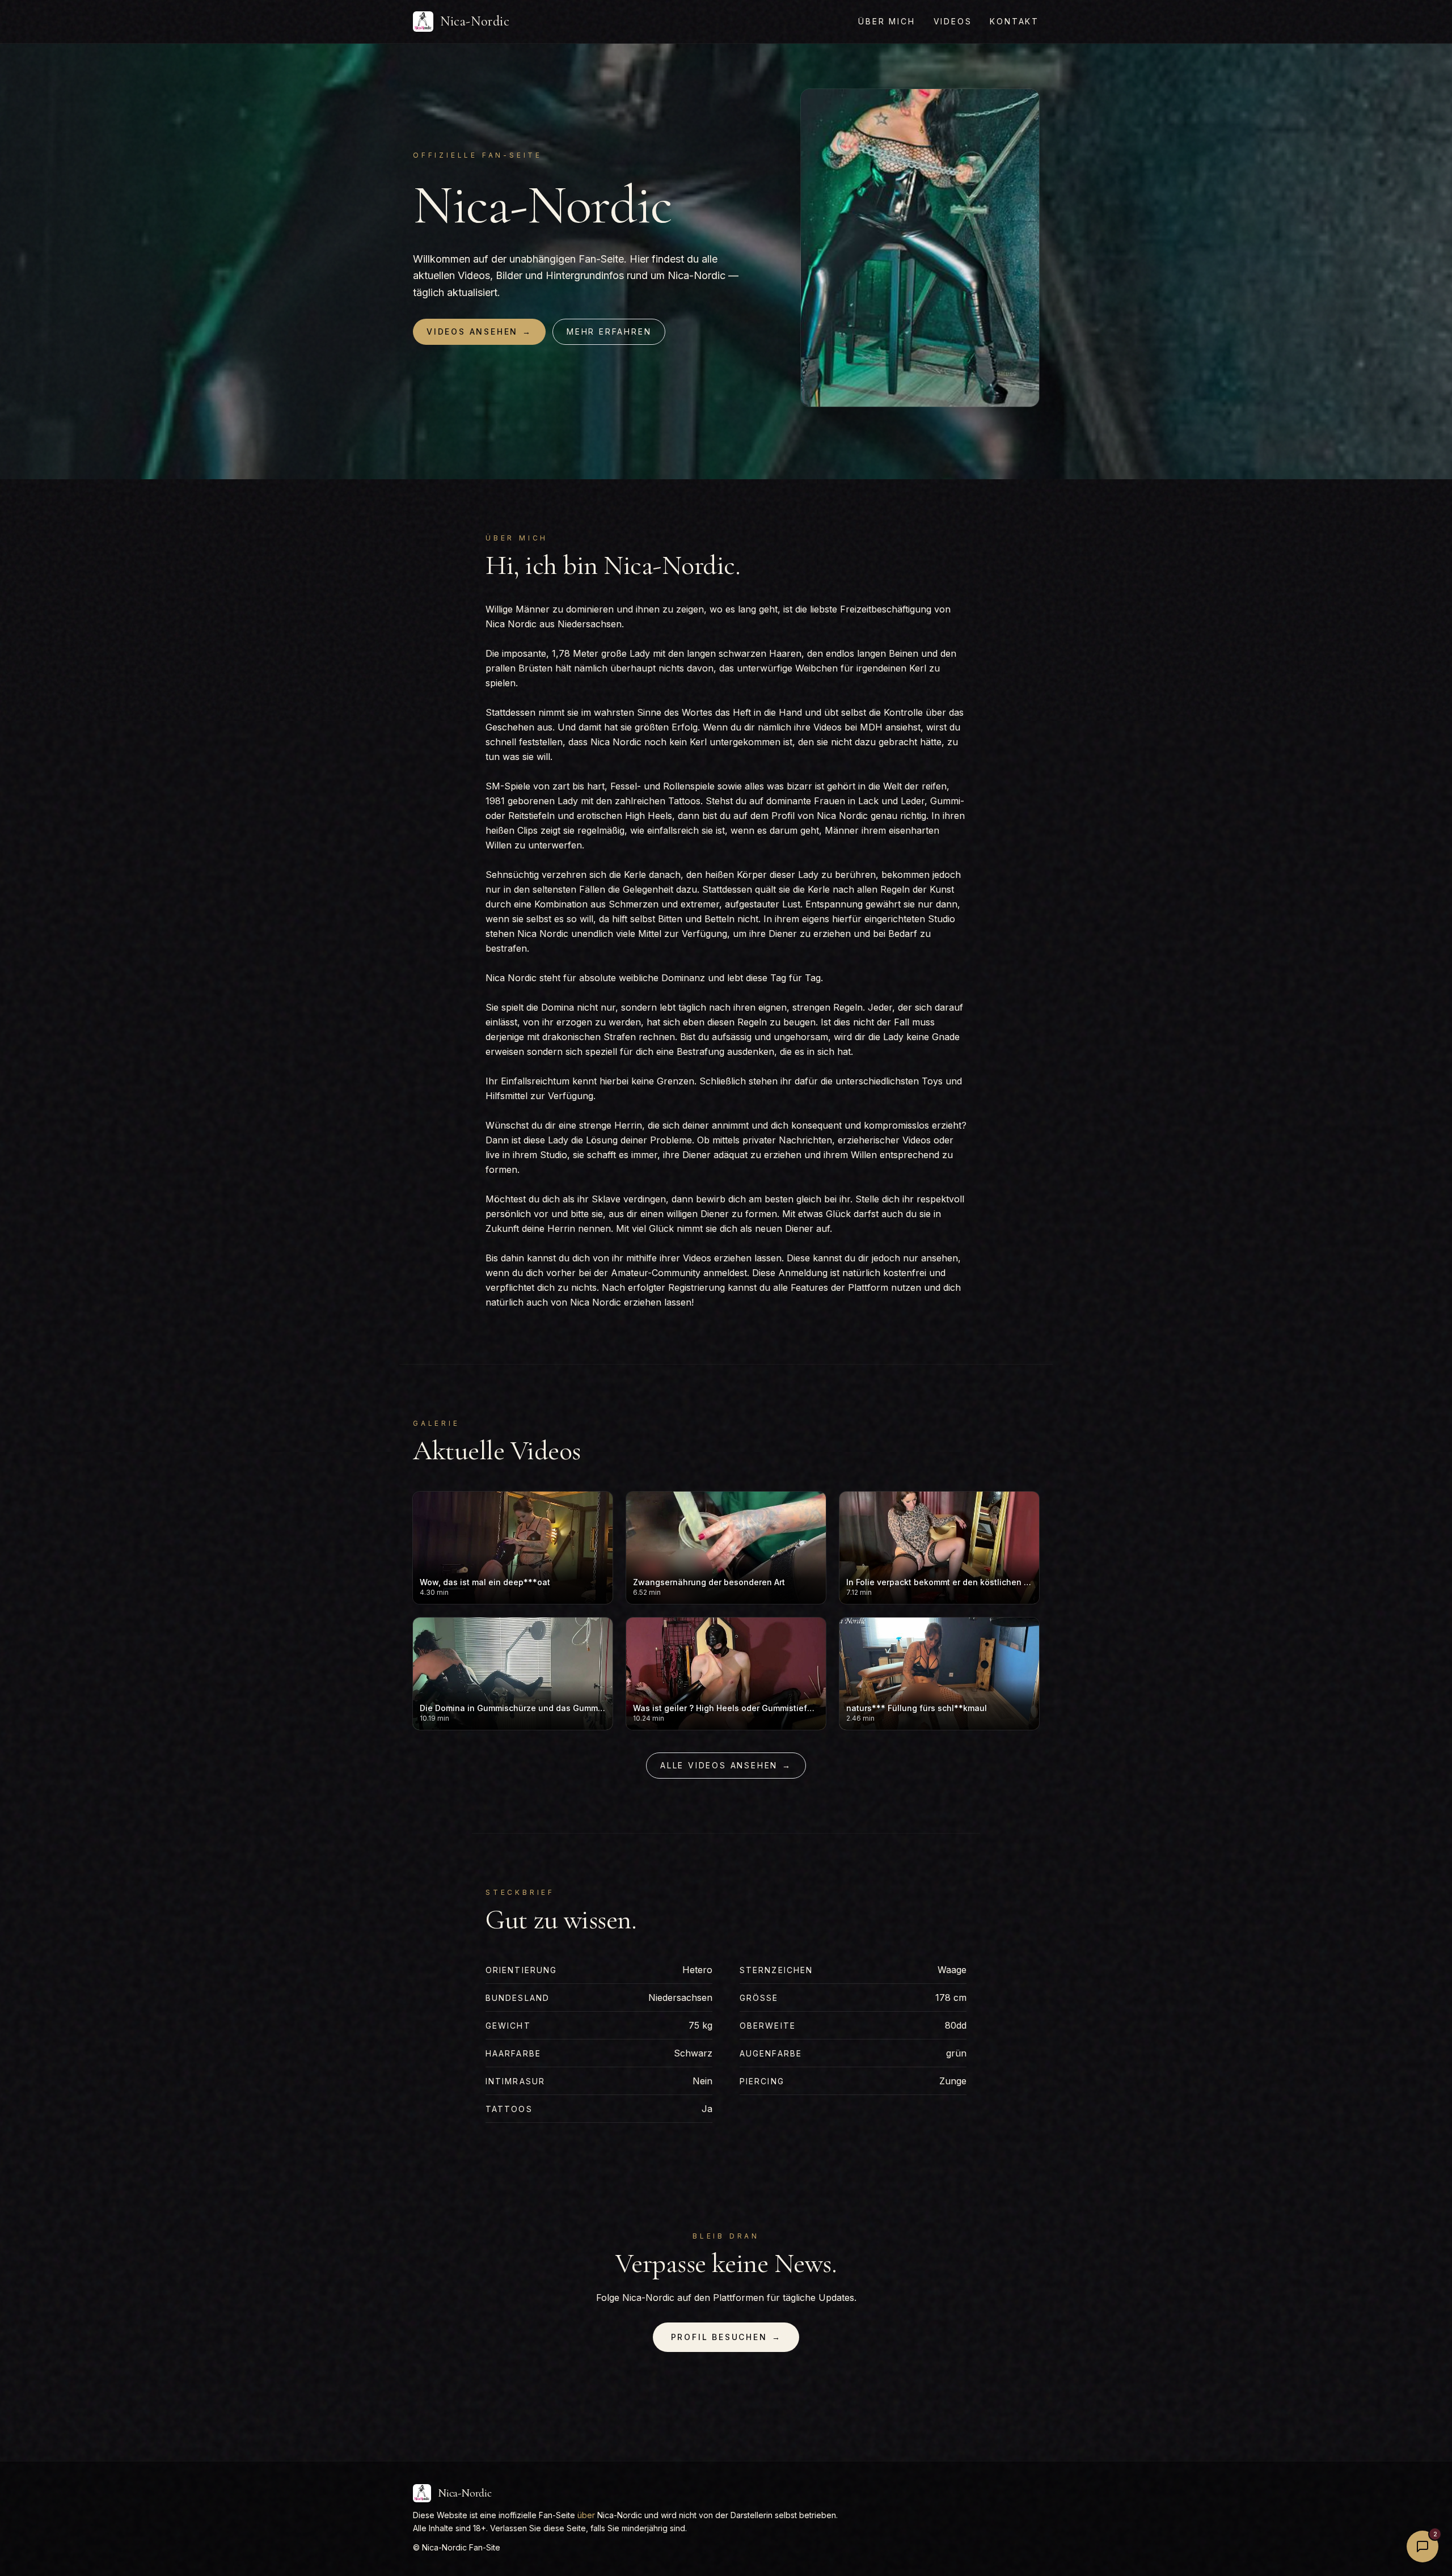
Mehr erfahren (609, 331)
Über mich (887, 21)
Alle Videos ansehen (726, 1765)
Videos (953, 21)
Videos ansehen (479, 331)
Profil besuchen (726, 2337)
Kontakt (1014, 21)
